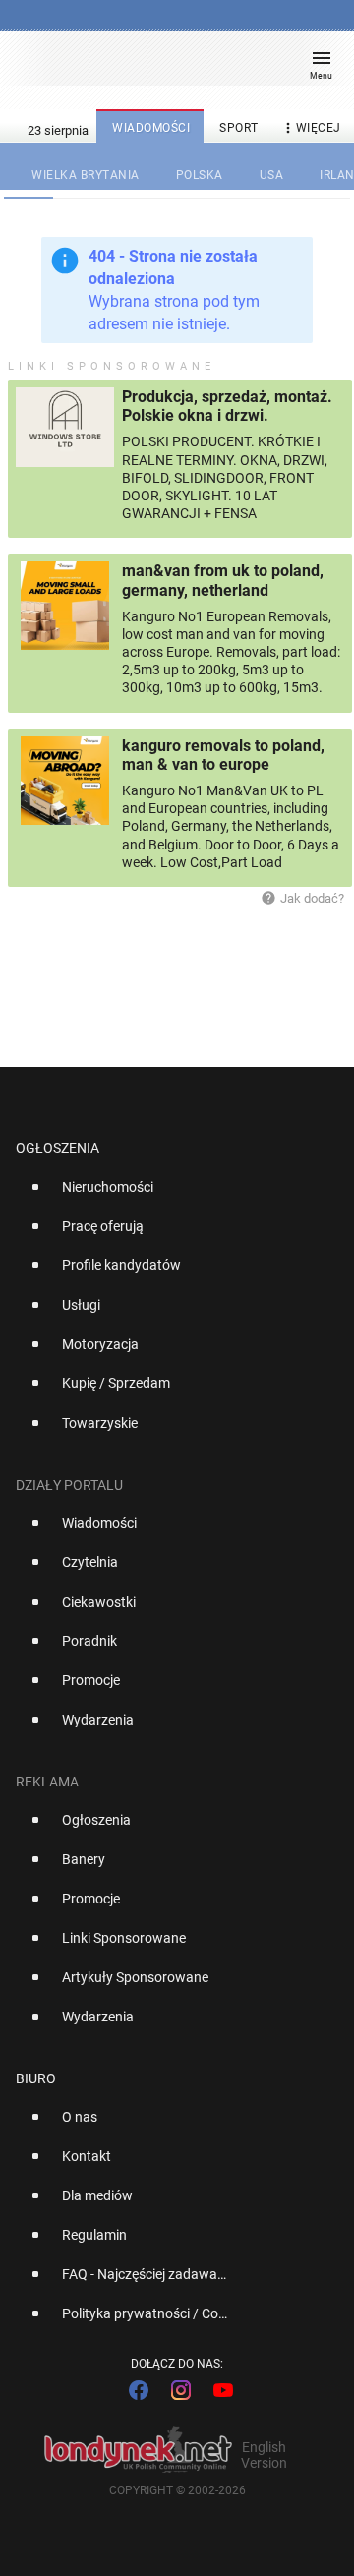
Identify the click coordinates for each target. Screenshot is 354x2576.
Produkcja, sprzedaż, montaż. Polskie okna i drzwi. (227, 406)
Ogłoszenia (58, 1148)
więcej (311, 128)
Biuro (36, 2078)
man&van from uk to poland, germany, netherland (223, 580)
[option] (169, 1195)
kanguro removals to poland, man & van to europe (223, 755)
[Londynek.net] (168, 66)
